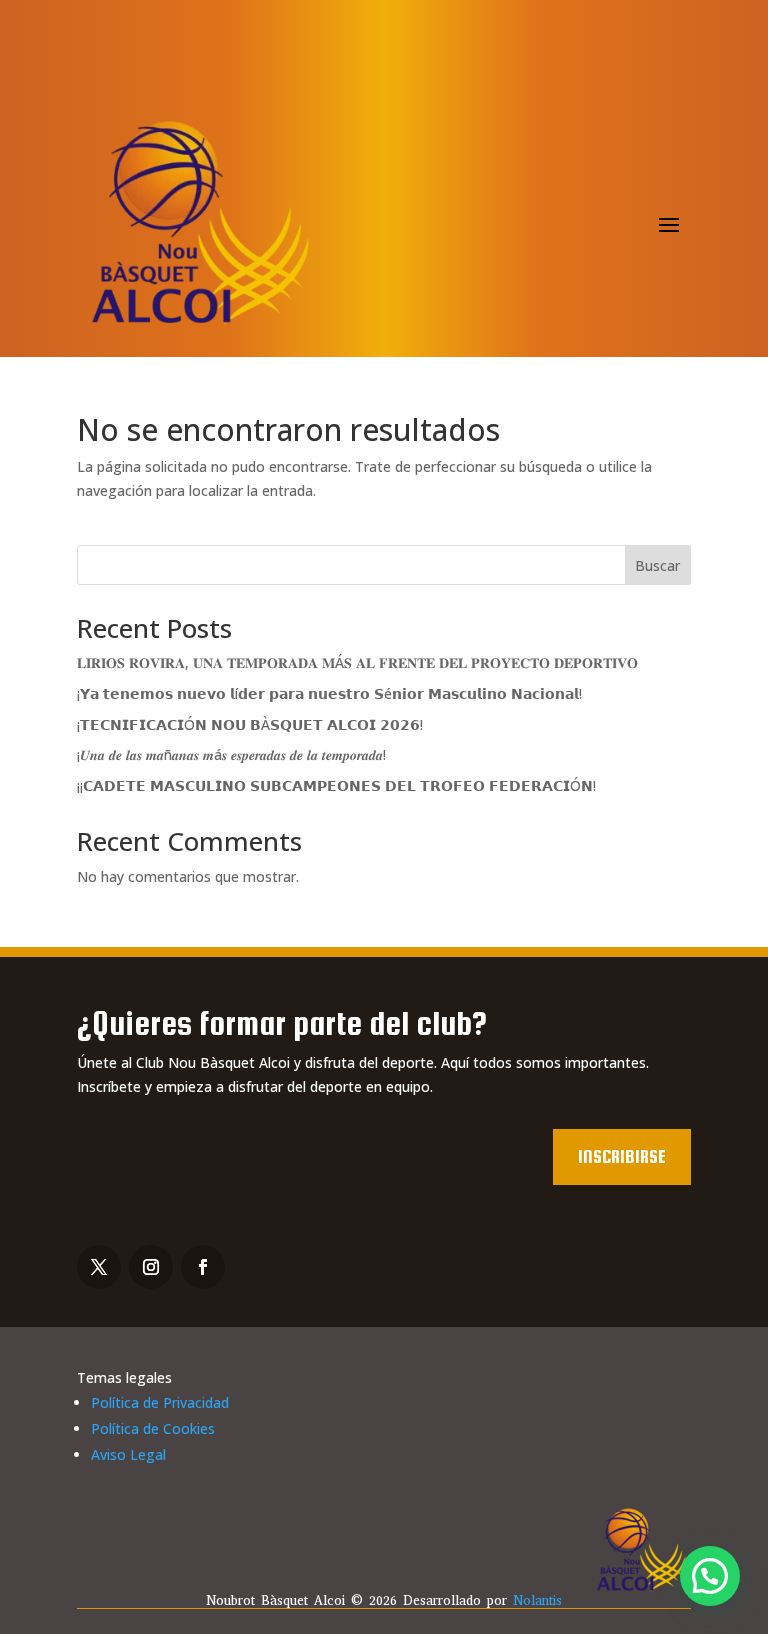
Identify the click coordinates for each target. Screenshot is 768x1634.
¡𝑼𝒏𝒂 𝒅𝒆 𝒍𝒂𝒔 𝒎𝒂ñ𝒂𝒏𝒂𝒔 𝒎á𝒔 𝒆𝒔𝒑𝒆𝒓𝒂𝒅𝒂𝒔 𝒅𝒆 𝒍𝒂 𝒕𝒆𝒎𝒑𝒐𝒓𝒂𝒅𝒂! (231, 754)
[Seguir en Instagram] (151, 1267)
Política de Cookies (153, 1428)
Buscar (657, 565)
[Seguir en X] (99, 1267)
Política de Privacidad (160, 1402)
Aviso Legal (128, 1454)
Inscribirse (622, 1156)
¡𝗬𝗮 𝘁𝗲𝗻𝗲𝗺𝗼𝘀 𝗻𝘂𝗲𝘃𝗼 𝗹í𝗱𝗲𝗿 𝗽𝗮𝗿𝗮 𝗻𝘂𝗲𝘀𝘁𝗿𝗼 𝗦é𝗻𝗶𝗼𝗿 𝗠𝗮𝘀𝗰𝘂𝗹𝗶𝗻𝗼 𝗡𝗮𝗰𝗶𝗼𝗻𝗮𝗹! (329, 693)
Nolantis (537, 1600)
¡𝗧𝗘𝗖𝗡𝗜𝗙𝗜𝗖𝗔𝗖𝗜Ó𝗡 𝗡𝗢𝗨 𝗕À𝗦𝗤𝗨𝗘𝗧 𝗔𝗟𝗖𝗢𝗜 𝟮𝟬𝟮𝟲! (250, 724)
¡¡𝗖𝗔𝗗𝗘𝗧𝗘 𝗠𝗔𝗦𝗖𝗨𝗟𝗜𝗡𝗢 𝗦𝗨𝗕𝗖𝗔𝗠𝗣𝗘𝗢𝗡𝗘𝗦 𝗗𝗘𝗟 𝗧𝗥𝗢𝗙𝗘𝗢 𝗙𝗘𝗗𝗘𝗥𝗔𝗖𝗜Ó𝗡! (336, 785)
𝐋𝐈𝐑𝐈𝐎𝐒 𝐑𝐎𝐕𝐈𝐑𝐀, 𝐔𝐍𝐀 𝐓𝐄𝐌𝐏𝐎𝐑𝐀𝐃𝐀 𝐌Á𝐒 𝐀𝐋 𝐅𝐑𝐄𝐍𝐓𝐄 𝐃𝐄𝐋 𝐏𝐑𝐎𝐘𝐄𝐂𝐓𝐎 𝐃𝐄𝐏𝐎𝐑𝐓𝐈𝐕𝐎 (357, 662)
